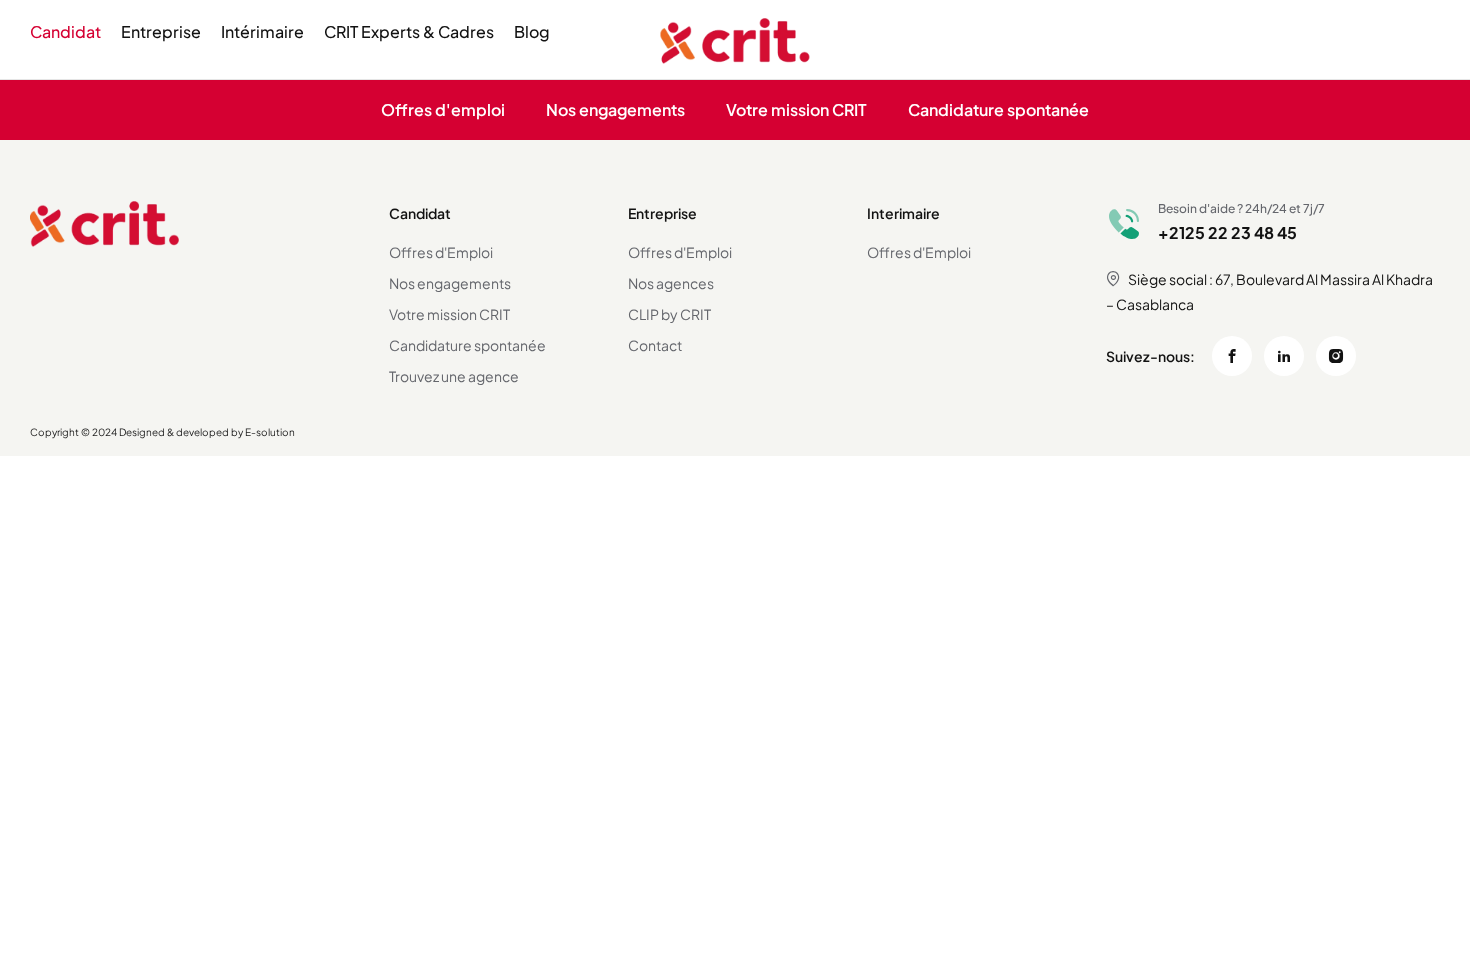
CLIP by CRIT (669, 314)
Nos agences (671, 283)
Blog (532, 31)
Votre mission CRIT (796, 109)
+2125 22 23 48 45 (1227, 232)
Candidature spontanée (998, 109)
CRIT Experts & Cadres (409, 31)
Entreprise (161, 31)
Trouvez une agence (454, 376)
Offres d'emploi (443, 109)
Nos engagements (615, 109)
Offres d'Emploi (441, 252)
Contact (655, 345)
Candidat (65, 31)
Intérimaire (262, 31)
